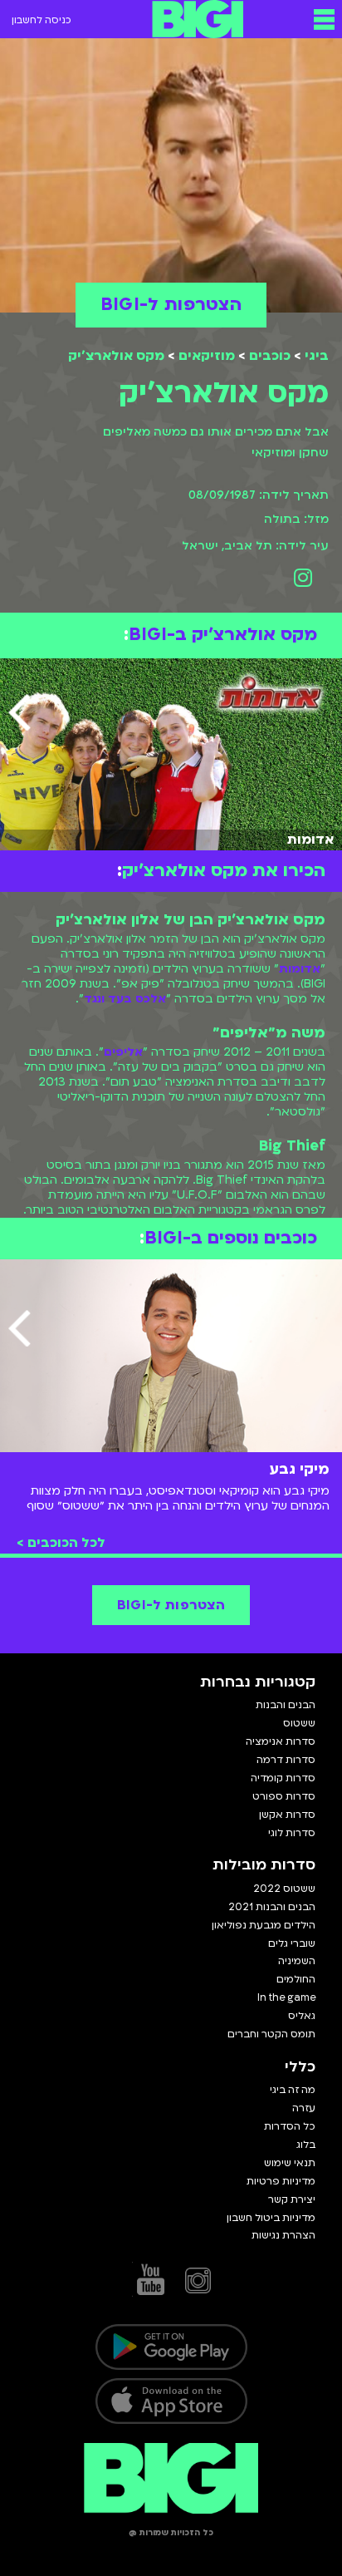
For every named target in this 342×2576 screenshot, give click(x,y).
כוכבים (270, 356)
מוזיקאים (207, 356)
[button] (324, 19)
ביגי (317, 356)
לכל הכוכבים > (61, 1543)
